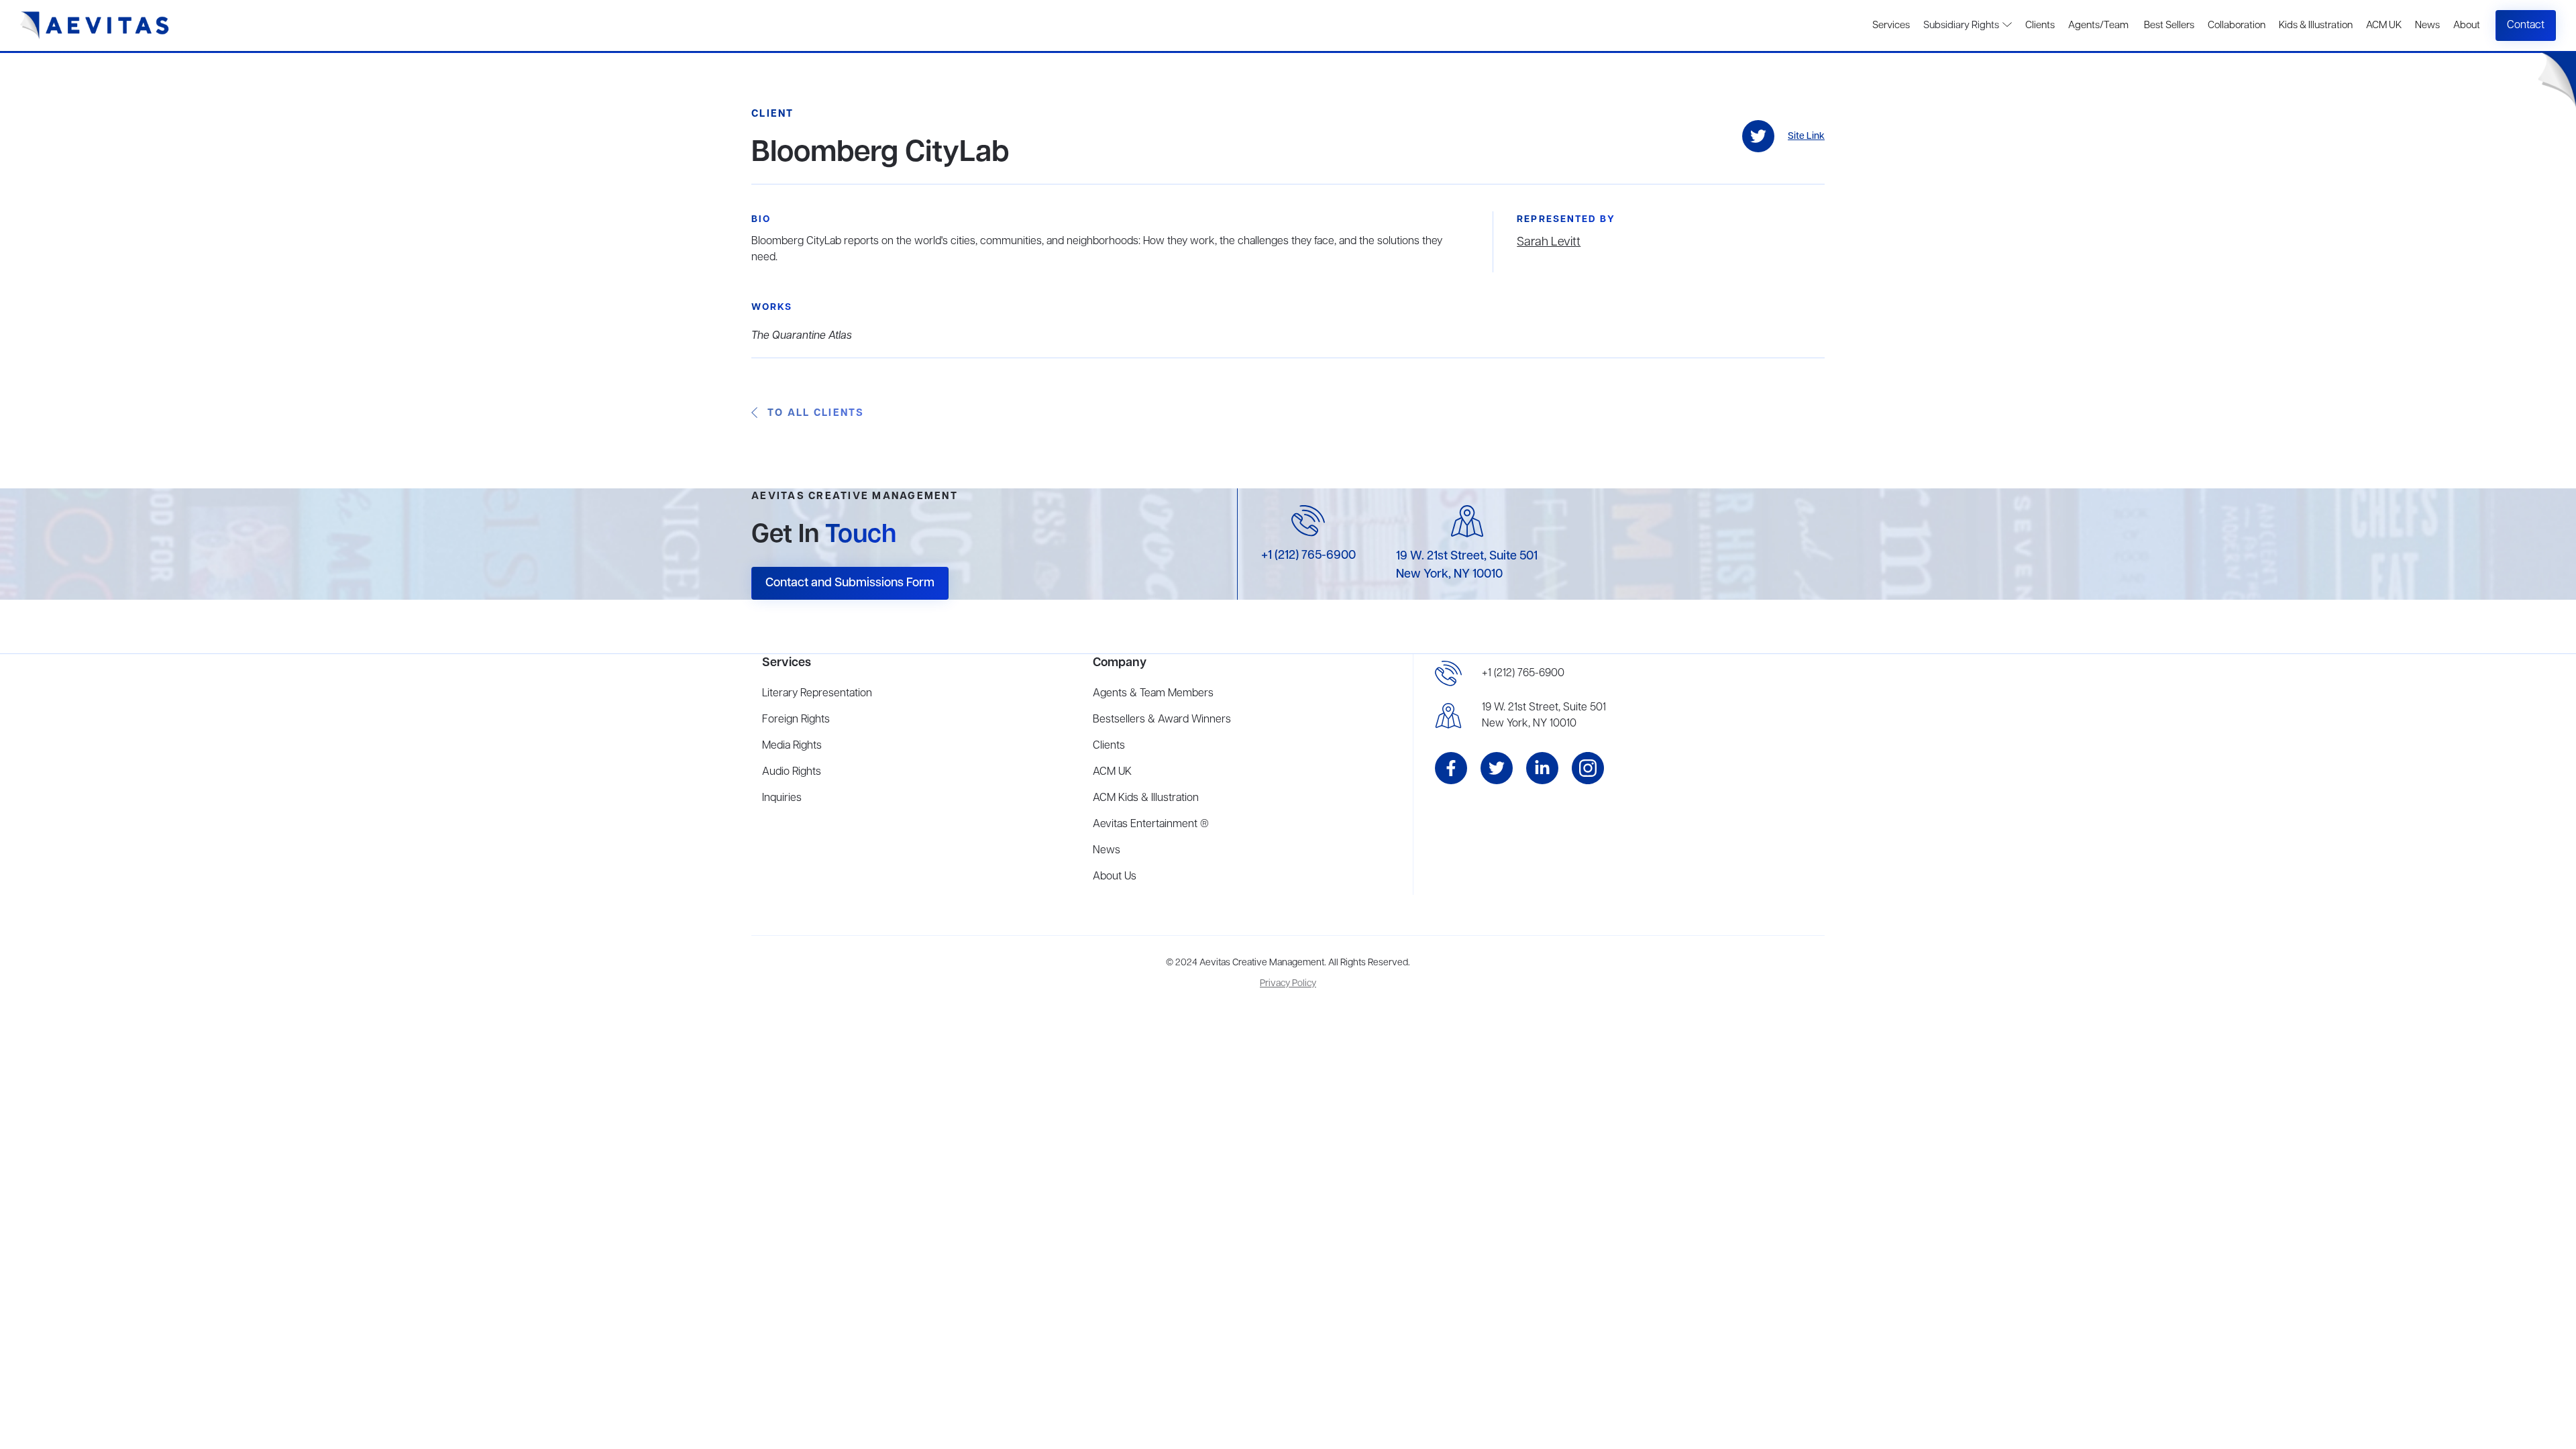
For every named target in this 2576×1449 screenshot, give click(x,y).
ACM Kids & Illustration (1146, 798)
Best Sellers (2168, 25)
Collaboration (2237, 25)
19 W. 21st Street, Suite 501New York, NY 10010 (1544, 716)
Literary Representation (817, 694)
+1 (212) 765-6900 (1308, 555)
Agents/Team (2098, 25)
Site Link (1806, 137)
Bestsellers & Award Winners (1162, 720)
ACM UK (2384, 25)
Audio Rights (792, 772)
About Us (1115, 877)
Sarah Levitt (1549, 242)
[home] (95, 25)
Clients (2040, 25)
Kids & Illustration (2316, 25)
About (2467, 25)
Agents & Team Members (1153, 694)
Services (1891, 25)
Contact (2526, 25)
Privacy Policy (1288, 984)
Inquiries (782, 798)
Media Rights (792, 746)
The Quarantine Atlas (802, 336)
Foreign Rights (796, 720)
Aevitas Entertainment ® (1151, 824)
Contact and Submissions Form (850, 583)
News (2427, 25)
